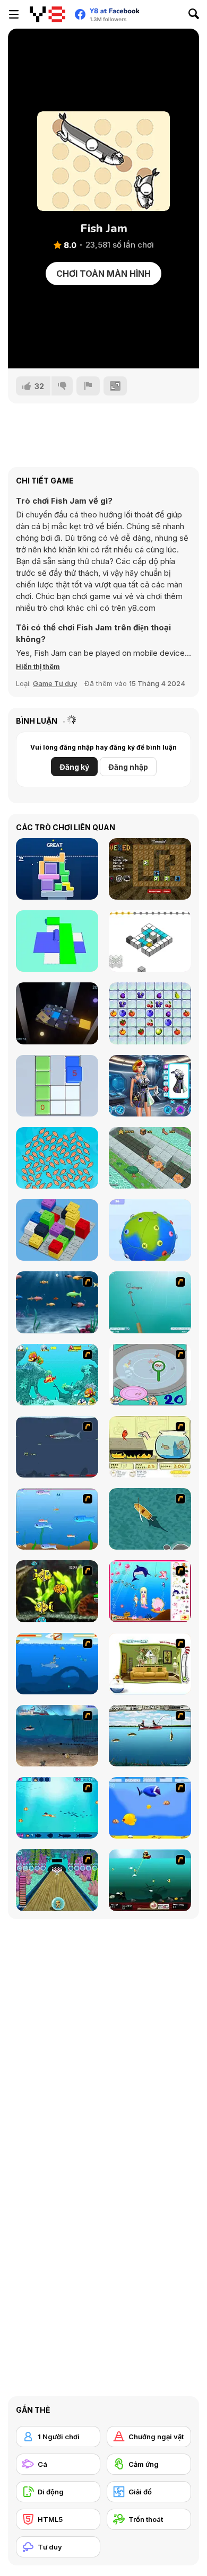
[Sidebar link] (14, 14)
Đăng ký (74, 767)
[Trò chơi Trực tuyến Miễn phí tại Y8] (48, 14)
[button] (38, 666)
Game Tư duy (55, 683)
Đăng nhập (128, 767)
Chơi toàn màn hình (103, 274)
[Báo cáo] (88, 386)
